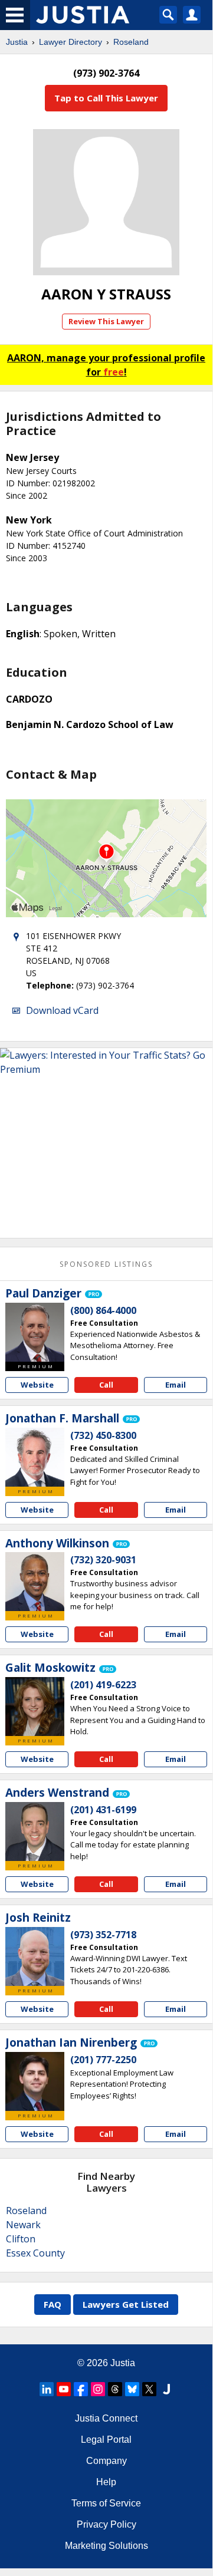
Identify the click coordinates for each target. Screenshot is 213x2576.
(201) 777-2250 (103, 2060)
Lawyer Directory (71, 42)
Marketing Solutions (106, 2546)
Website (37, 1385)
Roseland (131, 42)
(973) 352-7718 (103, 1935)
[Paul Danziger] (35, 1332)
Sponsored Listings (106, 1264)
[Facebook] (81, 2389)
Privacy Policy (106, 2524)
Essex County (35, 2253)
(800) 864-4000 (103, 1310)
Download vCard (62, 1010)
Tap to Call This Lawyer (106, 98)
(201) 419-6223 (103, 1685)
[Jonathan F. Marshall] (35, 1457)
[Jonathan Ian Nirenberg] (35, 2081)
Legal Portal (106, 2440)
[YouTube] (64, 2389)
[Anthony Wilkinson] (35, 1582)
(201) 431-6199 (103, 1810)
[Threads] (115, 2389)
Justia (17, 42)
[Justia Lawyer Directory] (166, 2389)
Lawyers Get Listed (126, 2304)
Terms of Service (106, 2503)
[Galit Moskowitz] (35, 1707)
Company (106, 2461)
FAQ (53, 2304)
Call (106, 1385)
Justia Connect (106, 2418)
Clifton (21, 2239)
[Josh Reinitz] (35, 1956)
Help (106, 2482)
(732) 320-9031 (103, 1560)
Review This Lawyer (106, 321)
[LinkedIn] (47, 2389)
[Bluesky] (132, 2389)
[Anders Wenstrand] (35, 1831)
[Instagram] (98, 2389)
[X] (149, 2389)
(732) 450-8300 (103, 1435)
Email (176, 1385)
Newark (23, 2225)
